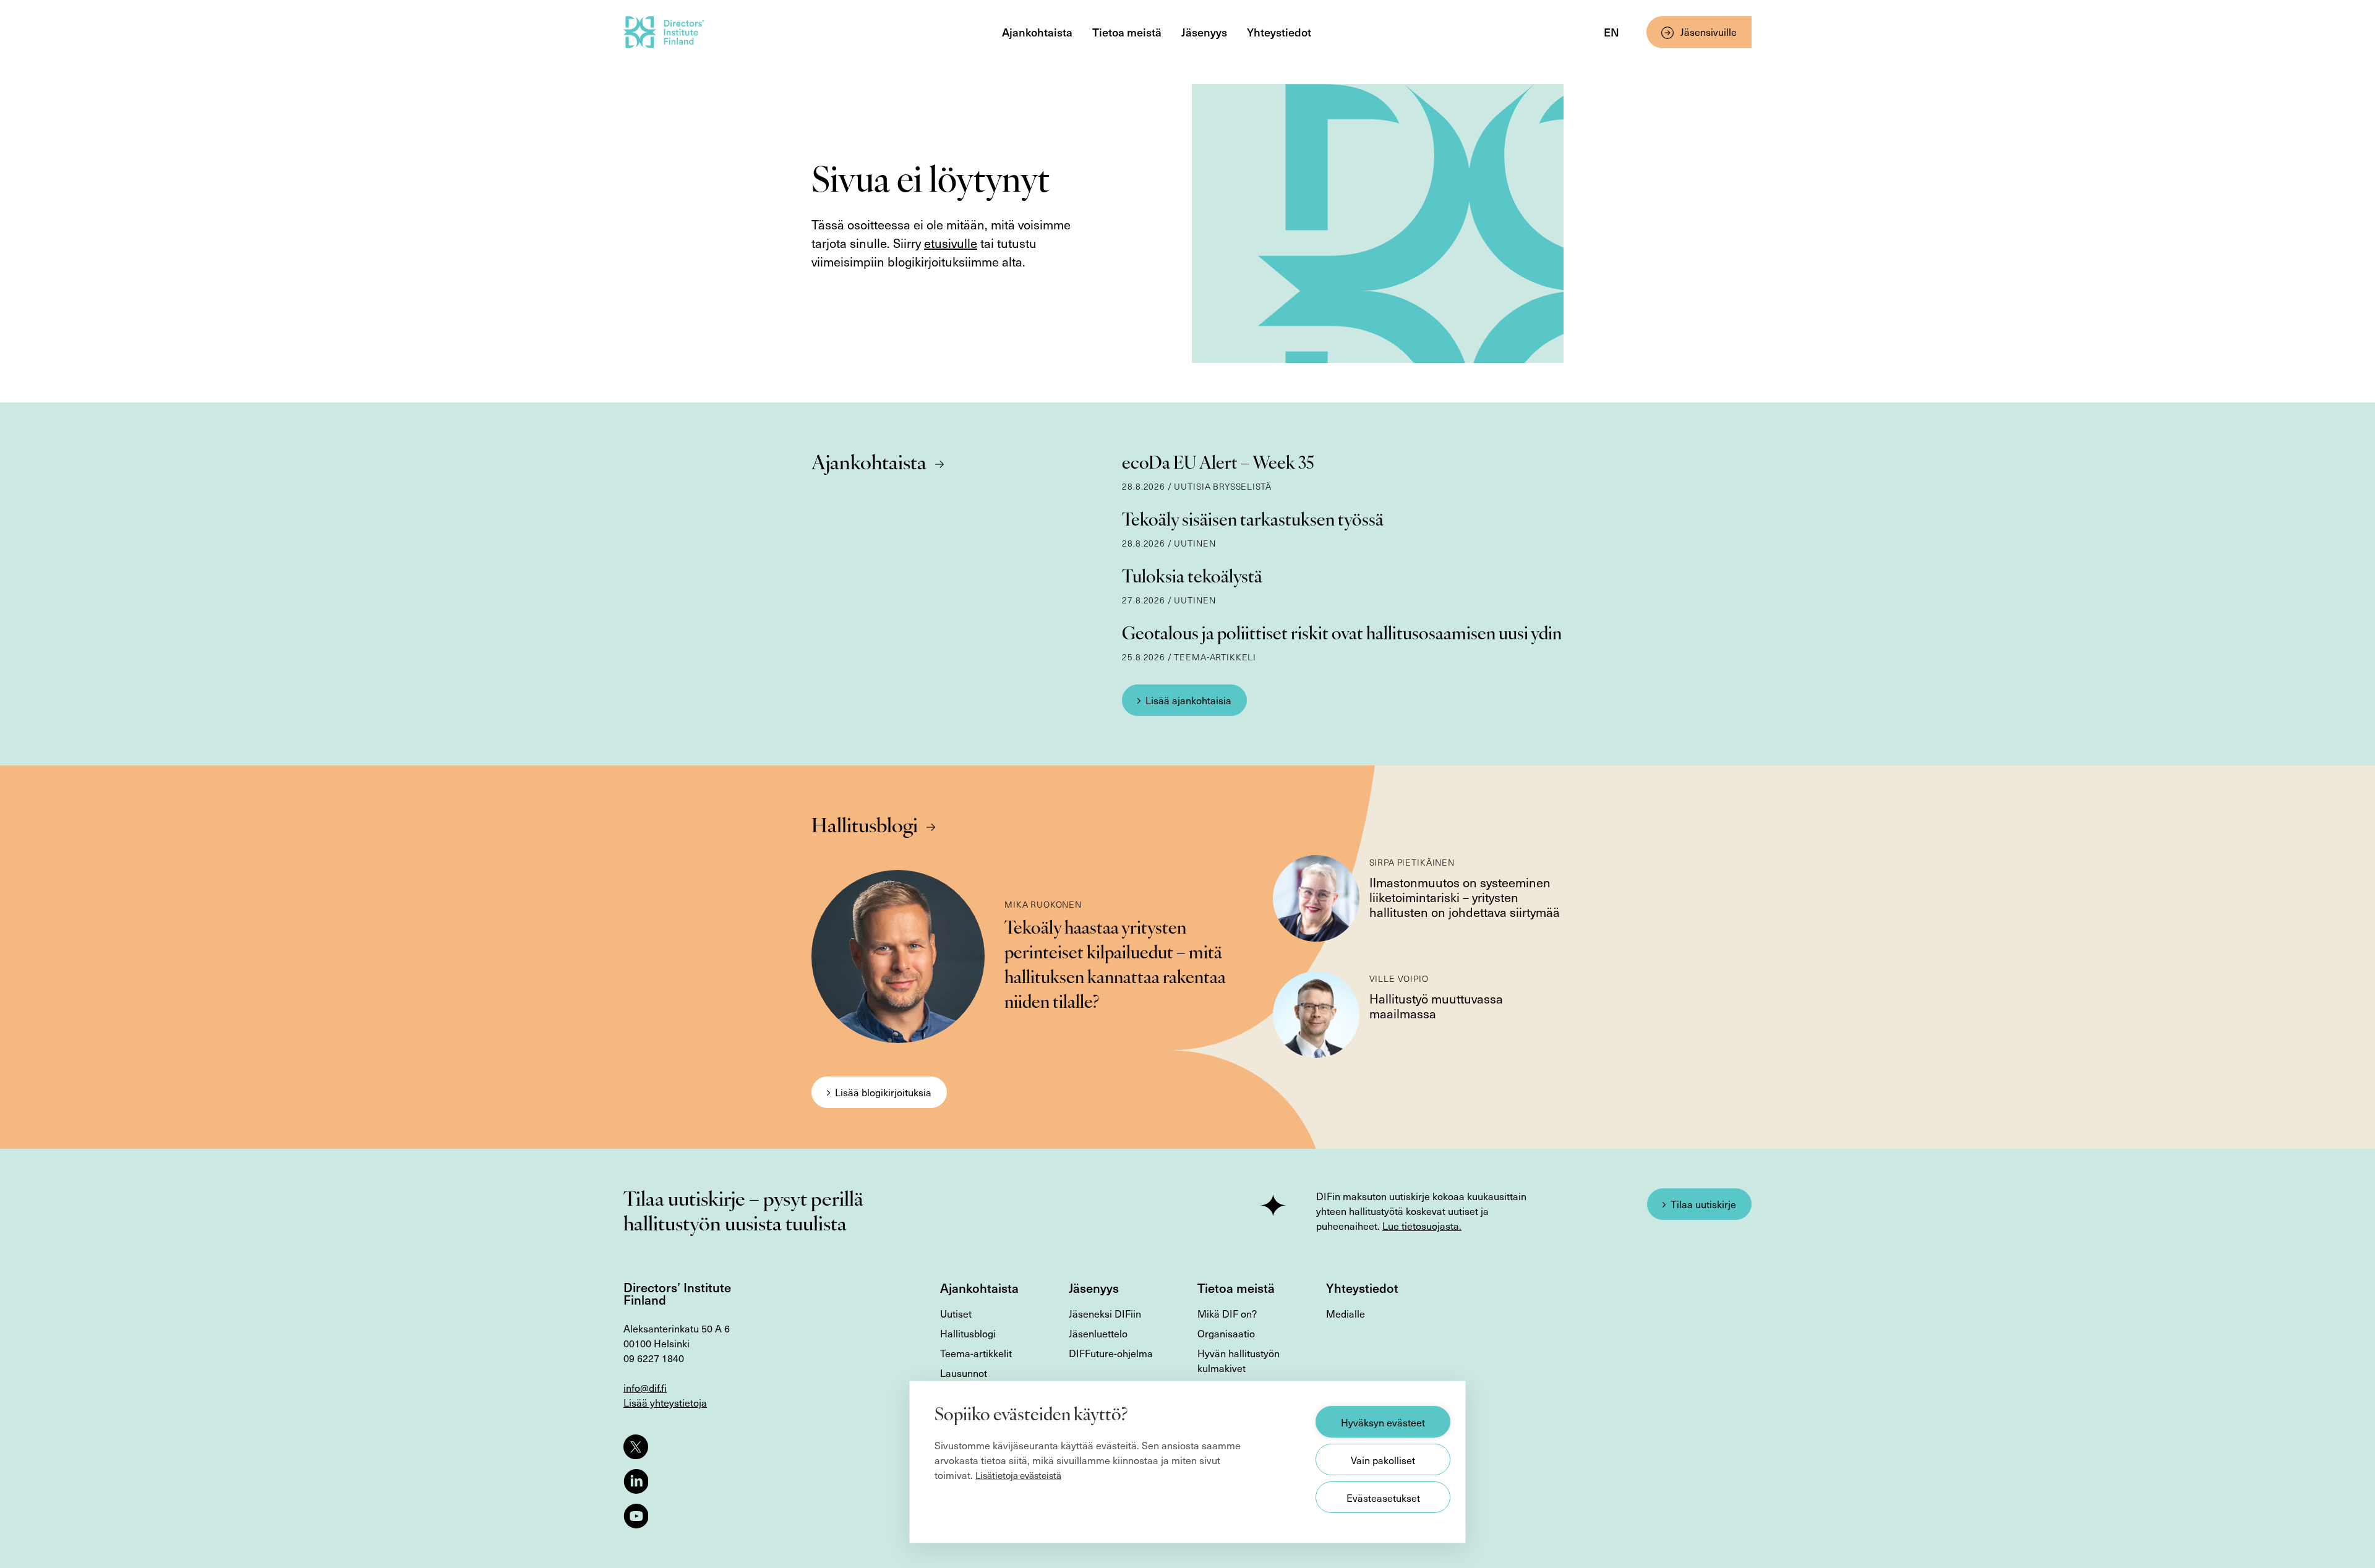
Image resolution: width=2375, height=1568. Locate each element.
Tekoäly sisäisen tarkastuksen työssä (1253, 521)
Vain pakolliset (1383, 1460)
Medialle (1346, 1313)
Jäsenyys (1204, 32)
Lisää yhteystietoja (665, 1402)
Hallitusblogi (865, 827)
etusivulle (951, 243)
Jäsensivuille (1709, 32)
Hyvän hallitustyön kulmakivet (1239, 1360)
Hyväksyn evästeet (1383, 1422)
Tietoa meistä (1127, 32)
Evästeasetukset (1383, 1498)
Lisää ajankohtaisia (1188, 700)
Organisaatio (1226, 1333)
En (1611, 32)
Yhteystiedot (1279, 32)
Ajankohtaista (1037, 32)
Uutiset (956, 1313)
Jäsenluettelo (1098, 1333)
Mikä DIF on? (1227, 1313)
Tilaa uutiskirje (1703, 1204)
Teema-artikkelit (976, 1353)
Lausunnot (964, 1373)
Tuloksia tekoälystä (1192, 578)
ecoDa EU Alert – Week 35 (1218, 464)
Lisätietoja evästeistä (1018, 1475)
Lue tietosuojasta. (1422, 1225)
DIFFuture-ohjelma (1111, 1353)
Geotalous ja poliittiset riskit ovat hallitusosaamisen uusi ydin (1342, 635)
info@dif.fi (645, 1387)
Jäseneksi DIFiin (1105, 1313)
